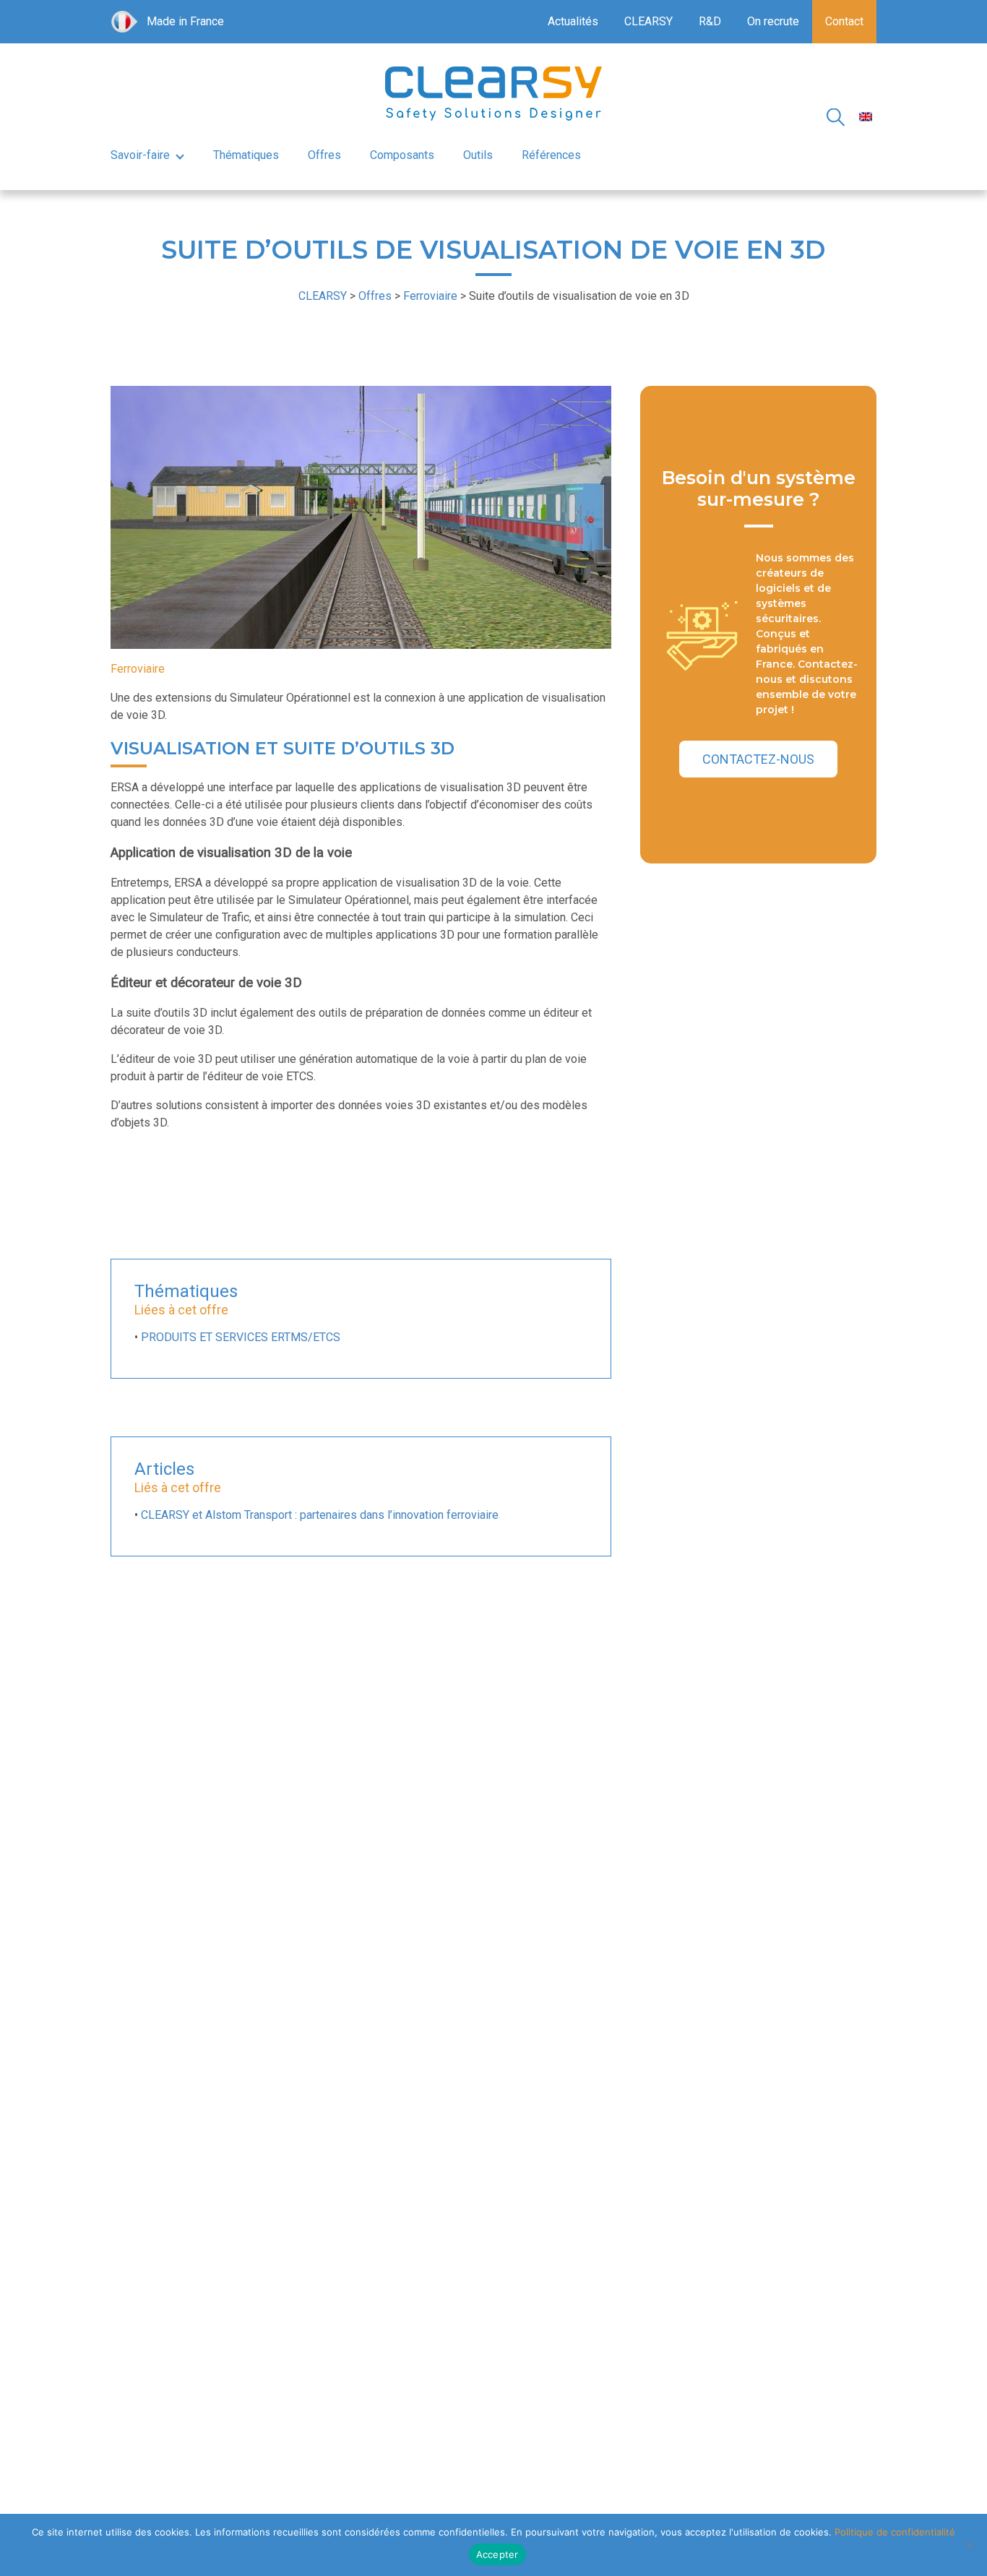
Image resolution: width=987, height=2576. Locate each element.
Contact (844, 21)
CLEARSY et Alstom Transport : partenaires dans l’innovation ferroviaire (320, 1515)
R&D (710, 21)
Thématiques (246, 155)
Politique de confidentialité (895, 2532)
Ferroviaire (138, 669)
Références (551, 155)
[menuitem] (866, 117)
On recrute (773, 21)
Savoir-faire (140, 155)
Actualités (573, 21)
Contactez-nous (758, 759)
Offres (324, 155)
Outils (478, 155)
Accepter (497, 2554)
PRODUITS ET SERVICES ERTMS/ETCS (241, 1337)
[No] (969, 2545)
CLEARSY (648, 21)
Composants (402, 155)
